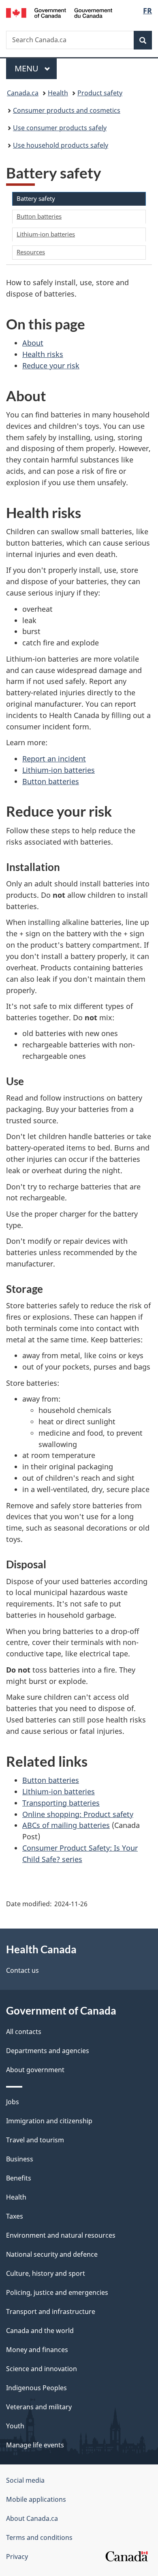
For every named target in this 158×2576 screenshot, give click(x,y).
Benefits (19, 2178)
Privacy (17, 2557)
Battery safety (36, 198)
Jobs (13, 2102)
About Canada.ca (32, 2518)
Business (20, 2159)
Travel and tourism (35, 2140)
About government (35, 2070)
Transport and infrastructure (51, 2312)
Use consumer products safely (60, 128)
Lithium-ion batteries (46, 234)
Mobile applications (36, 2499)
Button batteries (39, 216)
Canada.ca (23, 93)
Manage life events (35, 2445)
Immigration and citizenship (49, 2121)
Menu (28, 68)
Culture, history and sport (46, 2273)
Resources (31, 252)
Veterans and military (39, 2407)
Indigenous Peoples (36, 2388)
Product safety (100, 93)
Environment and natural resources (61, 2235)
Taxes (15, 2216)
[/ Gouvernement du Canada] (59, 12)
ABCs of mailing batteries (66, 1825)
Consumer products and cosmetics (67, 110)
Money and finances (37, 2350)
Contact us (22, 1970)
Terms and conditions (39, 2537)
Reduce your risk (51, 366)
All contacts (24, 2032)
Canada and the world (40, 2331)
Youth (15, 2426)
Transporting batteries (61, 1803)
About (33, 343)
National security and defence (52, 2254)
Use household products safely (61, 145)
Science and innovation (42, 2369)
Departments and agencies (48, 2051)
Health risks (43, 354)
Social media (25, 2480)
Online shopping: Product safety (78, 1814)
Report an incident (54, 759)
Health (58, 93)
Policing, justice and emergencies (57, 2292)
